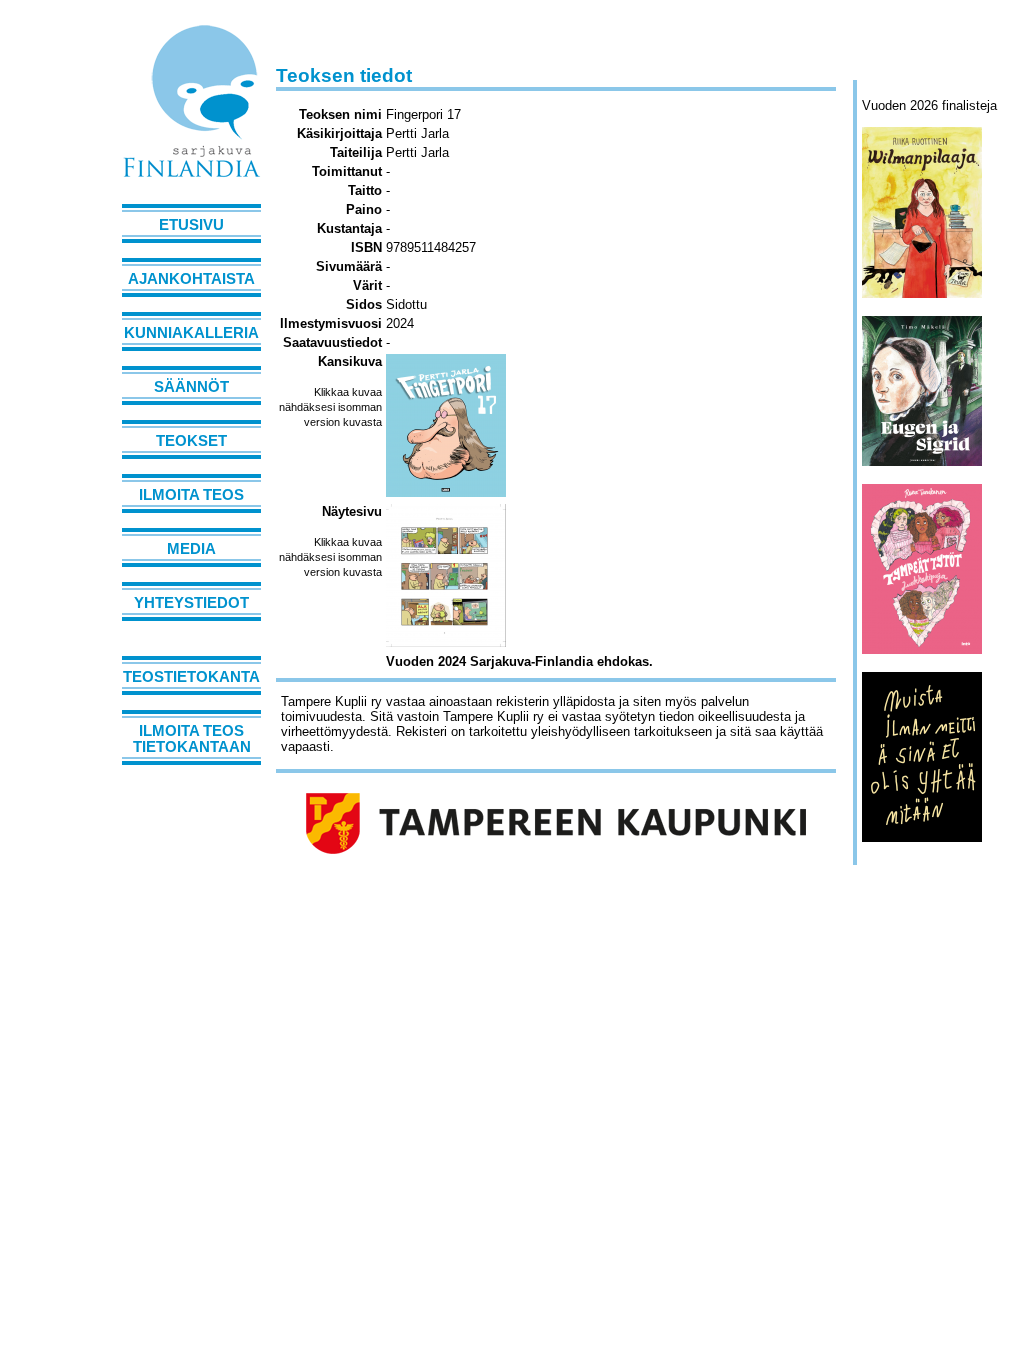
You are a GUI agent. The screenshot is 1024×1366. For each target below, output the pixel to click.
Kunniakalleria (191, 333)
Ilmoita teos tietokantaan (192, 739)
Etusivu (191, 225)
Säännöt (191, 387)
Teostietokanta (191, 677)
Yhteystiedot (191, 603)
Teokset (191, 441)
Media (191, 549)
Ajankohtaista (191, 279)
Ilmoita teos (191, 495)
